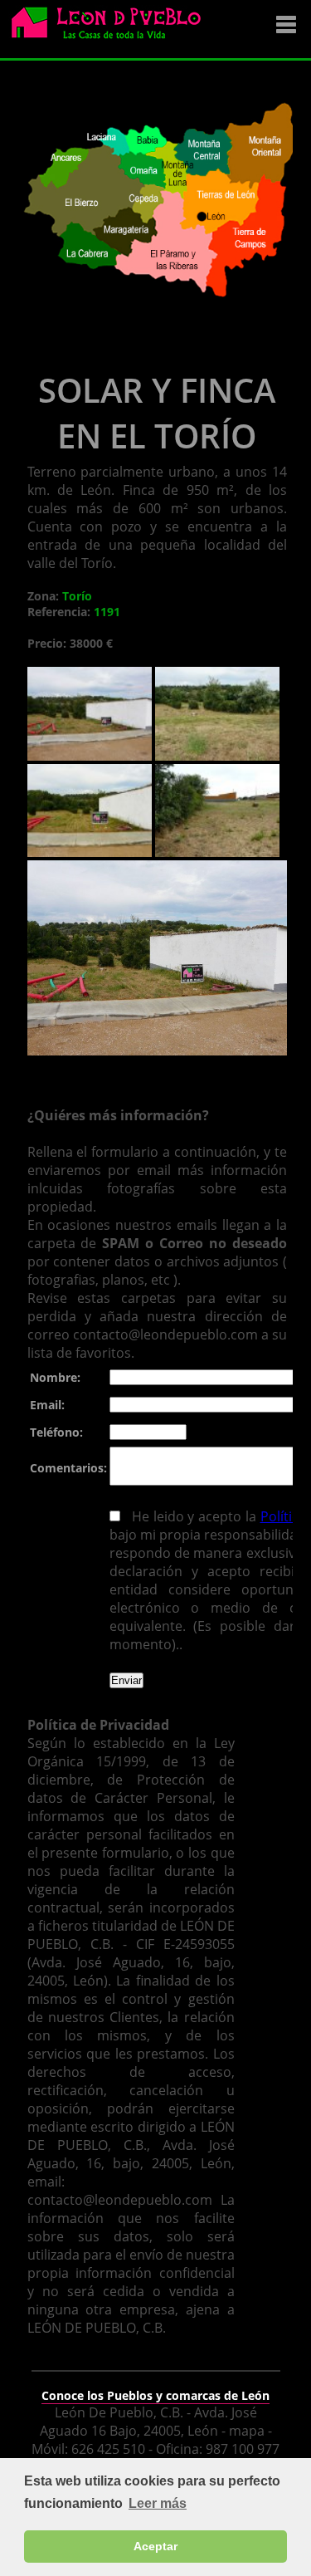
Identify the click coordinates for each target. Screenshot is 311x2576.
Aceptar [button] (155, 2546)
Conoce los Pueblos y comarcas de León (155, 2395)
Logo (112, 30)
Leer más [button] (158, 2503)
